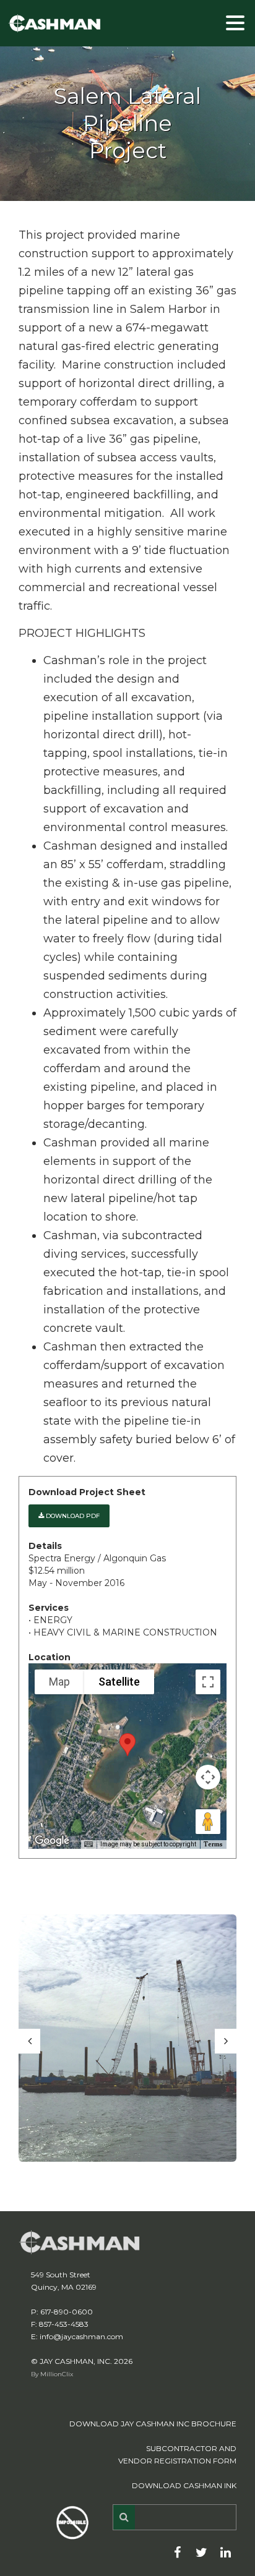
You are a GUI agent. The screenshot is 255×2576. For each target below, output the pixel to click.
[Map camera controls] (208, 1777)
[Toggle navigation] (237, 22)
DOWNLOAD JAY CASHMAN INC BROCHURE (153, 2424)
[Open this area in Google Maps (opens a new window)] (52, 1841)
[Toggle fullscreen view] (208, 1682)
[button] (127, 1745)
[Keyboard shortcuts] (89, 1845)
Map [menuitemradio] (59, 1682)
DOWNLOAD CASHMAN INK (184, 2485)
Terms (213, 1844)
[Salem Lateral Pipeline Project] (127, 2038)
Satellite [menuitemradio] (119, 1682)
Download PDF (72, 1516)
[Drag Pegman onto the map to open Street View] (208, 1822)
